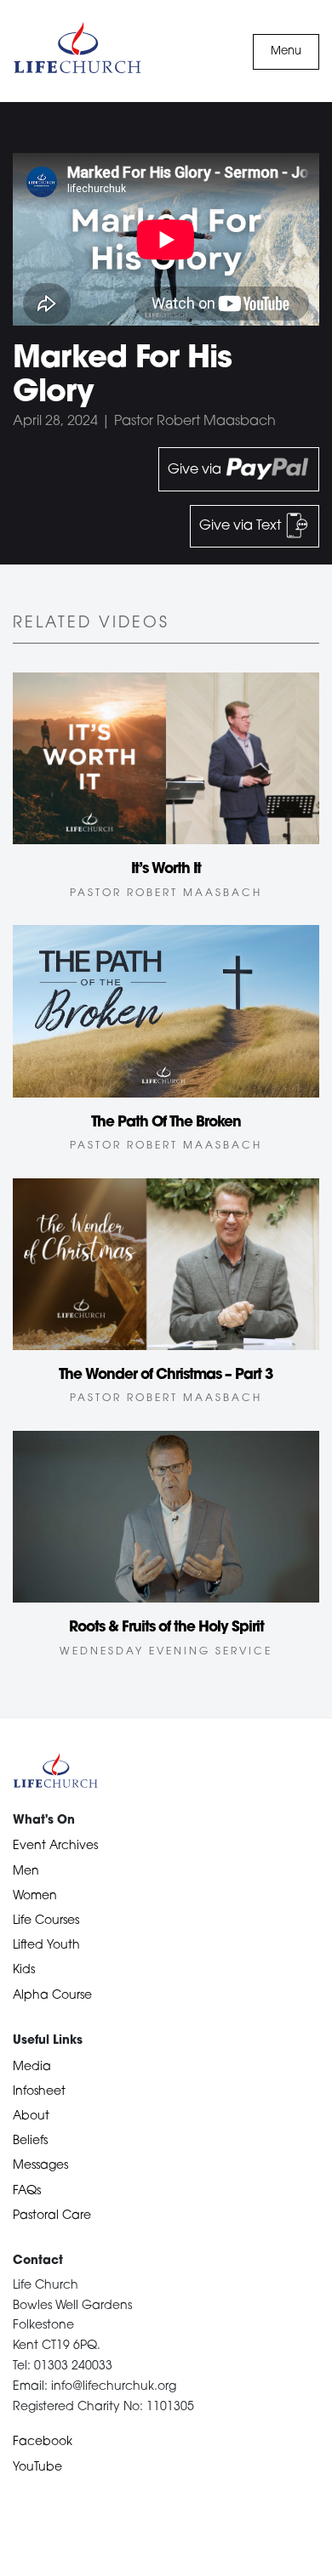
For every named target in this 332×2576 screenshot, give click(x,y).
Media (32, 2067)
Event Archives (55, 1846)
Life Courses (46, 1921)
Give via (196, 469)
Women (35, 1896)
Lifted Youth (46, 1946)
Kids (24, 1970)
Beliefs (30, 2141)
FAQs (27, 2191)
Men (26, 1872)
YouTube (37, 2468)
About (31, 2116)
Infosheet (39, 2092)
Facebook (43, 2442)
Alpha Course (52, 1996)
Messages (40, 2166)
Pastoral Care (52, 2216)
